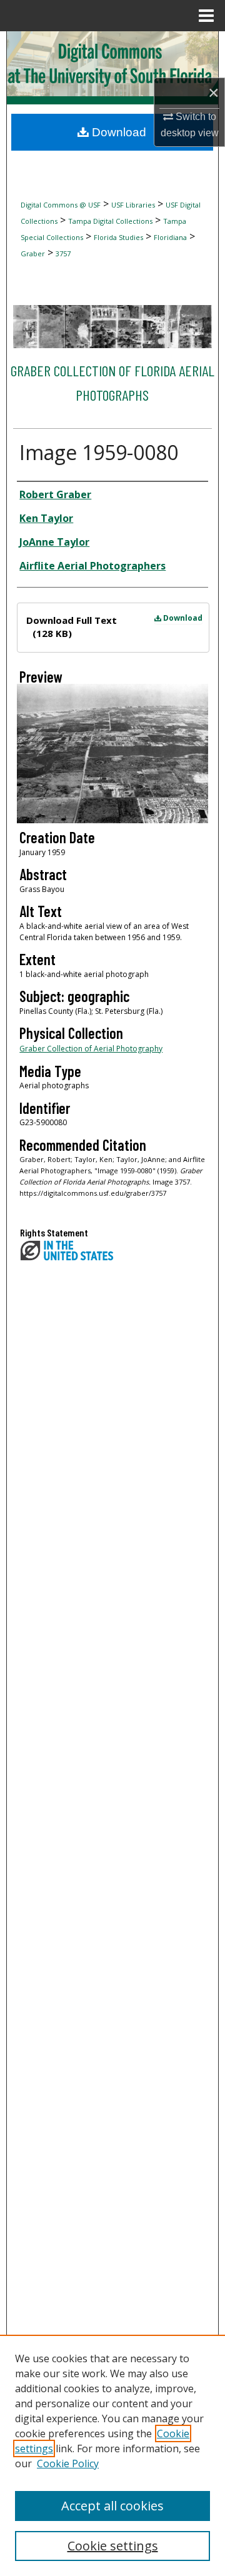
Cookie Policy (68, 2463)
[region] (112, 2455)
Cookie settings (113, 2546)
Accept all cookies (112, 2506)
